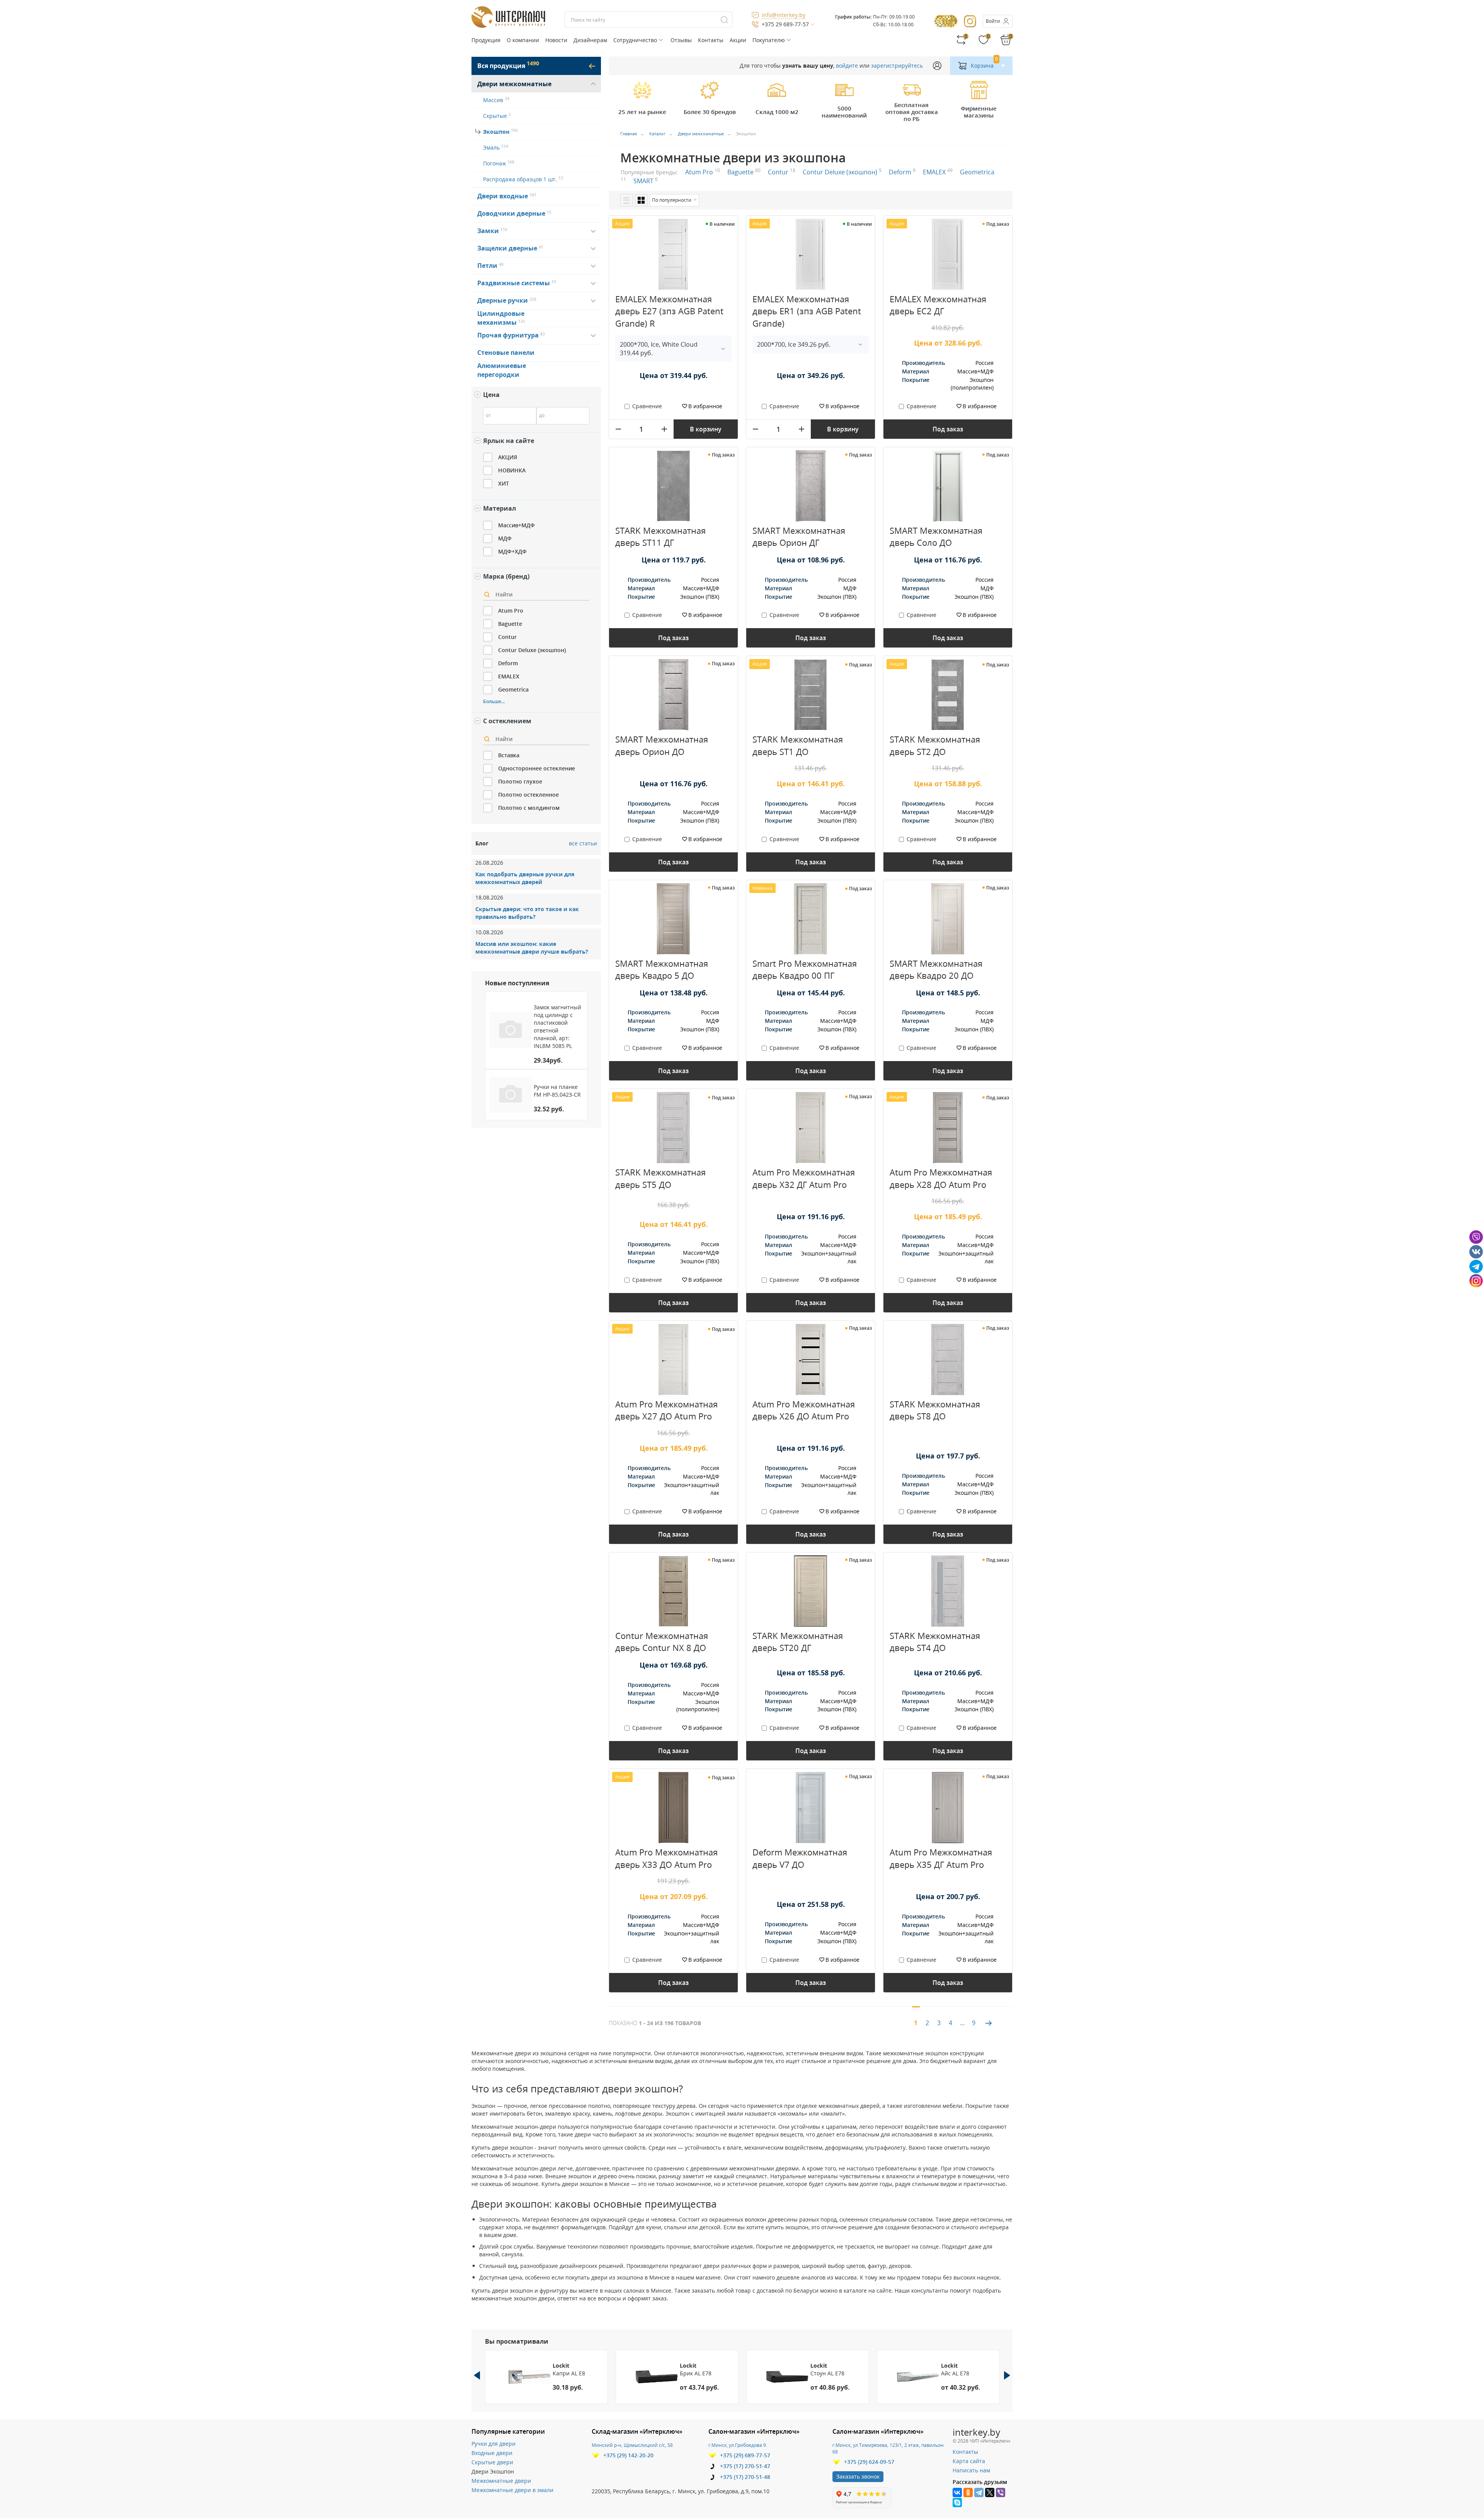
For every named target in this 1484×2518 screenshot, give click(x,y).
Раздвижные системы (515, 283)
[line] (626, 200)
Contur (782, 172)
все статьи (583, 843)
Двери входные (504, 196)
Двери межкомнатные (514, 84)
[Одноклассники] (968, 2492)
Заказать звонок (858, 2476)
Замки (489, 231)
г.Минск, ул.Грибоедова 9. (738, 2445)
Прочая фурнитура (509, 335)
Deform (902, 172)
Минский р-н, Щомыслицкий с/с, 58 (632, 2445)
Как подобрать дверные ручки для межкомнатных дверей (525, 878)
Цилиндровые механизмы (501, 318)
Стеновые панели (506, 353)
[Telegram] (979, 2492)
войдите (847, 66)
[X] (990, 2492)
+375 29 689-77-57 (785, 24)
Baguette (744, 172)
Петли (488, 266)
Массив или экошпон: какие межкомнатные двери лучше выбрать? (532, 948)
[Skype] (957, 2503)
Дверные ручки (504, 300)
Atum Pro (703, 172)
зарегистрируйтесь (897, 66)
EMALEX (938, 172)
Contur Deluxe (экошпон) (842, 172)
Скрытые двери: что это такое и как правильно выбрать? (527, 913)
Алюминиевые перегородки (502, 370)
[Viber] (1001, 2492)
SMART (646, 181)
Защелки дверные (508, 248)
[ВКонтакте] (957, 2492)
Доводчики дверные (512, 213)
